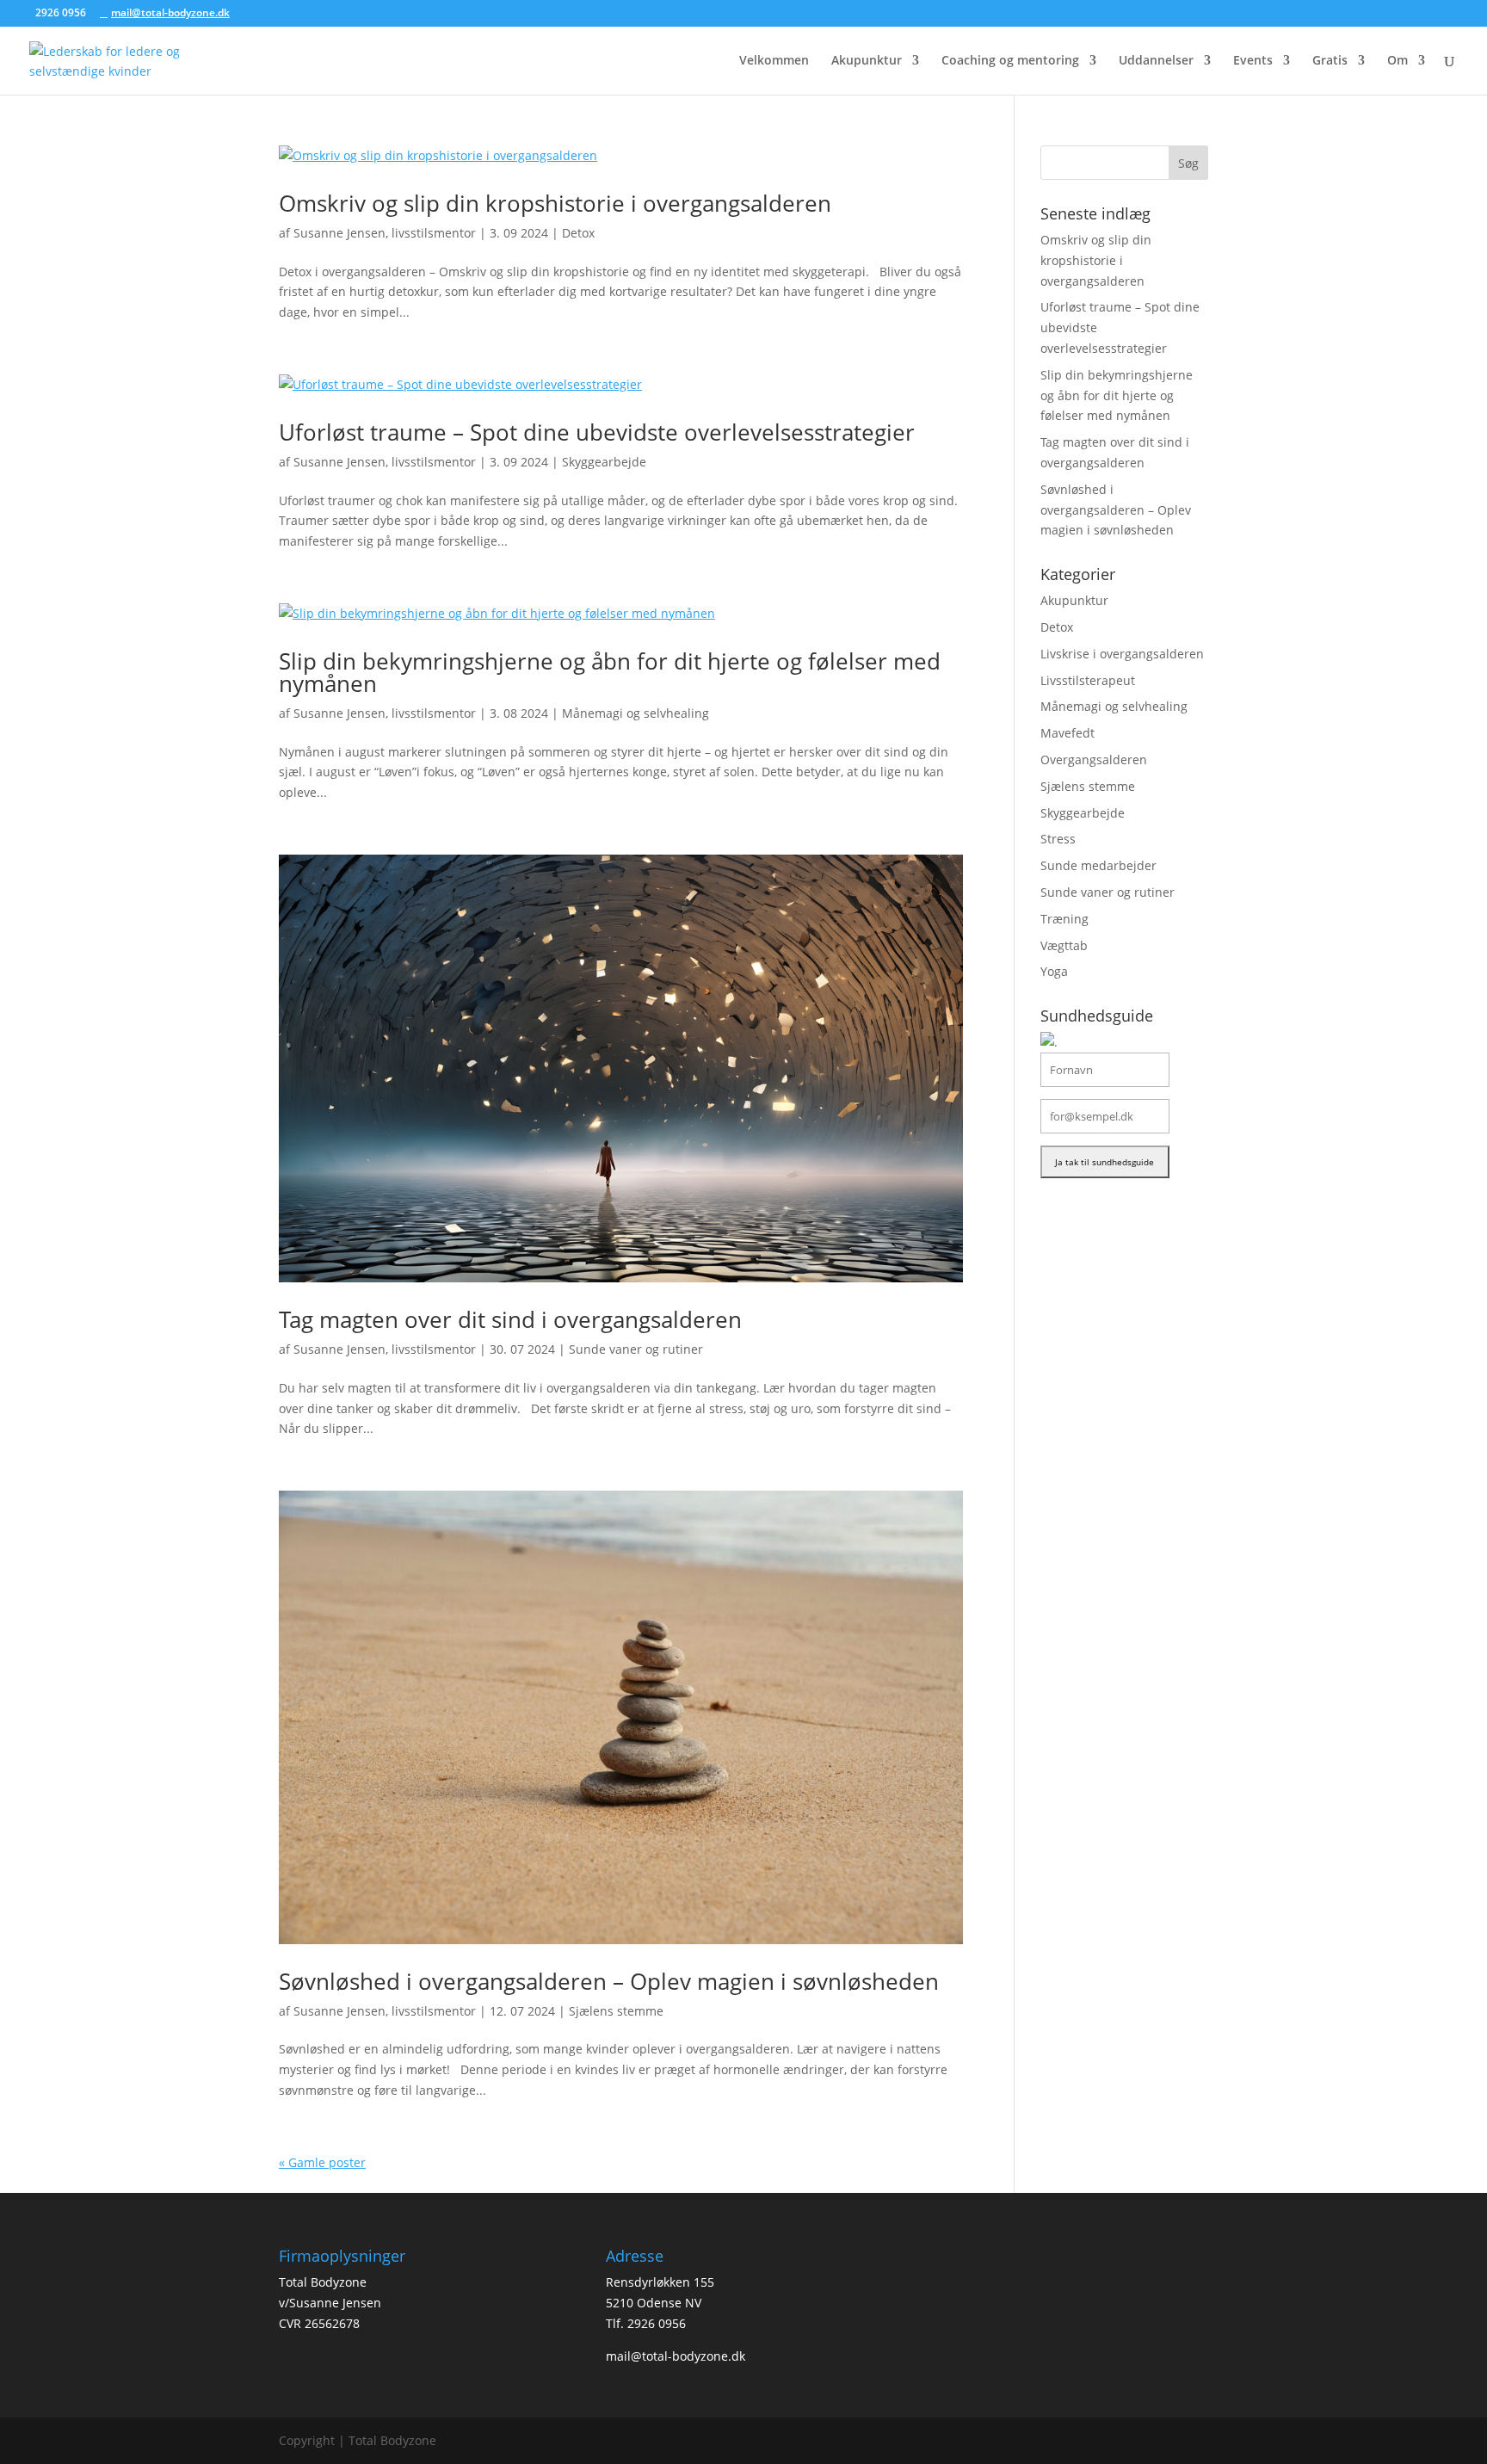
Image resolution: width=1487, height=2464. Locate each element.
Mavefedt (1067, 733)
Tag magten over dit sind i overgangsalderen (510, 1319)
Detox (578, 233)
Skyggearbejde (604, 462)
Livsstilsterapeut (1088, 680)
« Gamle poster (322, 2162)
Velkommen (774, 61)
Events (1253, 61)
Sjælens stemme (616, 2011)
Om (1398, 61)
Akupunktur (867, 61)
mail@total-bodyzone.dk (676, 2356)
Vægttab (1064, 945)
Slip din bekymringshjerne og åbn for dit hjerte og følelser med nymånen (610, 672)
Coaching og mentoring (1010, 61)
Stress (1058, 839)
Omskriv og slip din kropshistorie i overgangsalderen (555, 203)
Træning (1064, 919)
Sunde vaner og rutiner (636, 1349)
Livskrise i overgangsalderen (1122, 654)
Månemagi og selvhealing (636, 713)
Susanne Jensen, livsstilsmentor (385, 233)
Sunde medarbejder (1098, 865)
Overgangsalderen (1094, 760)
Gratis (1330, 61)
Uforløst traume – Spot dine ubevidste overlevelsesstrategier (597, 432)
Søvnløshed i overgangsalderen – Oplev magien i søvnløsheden (609, 1981)
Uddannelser (1156, 61)
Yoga (1054, 971)
